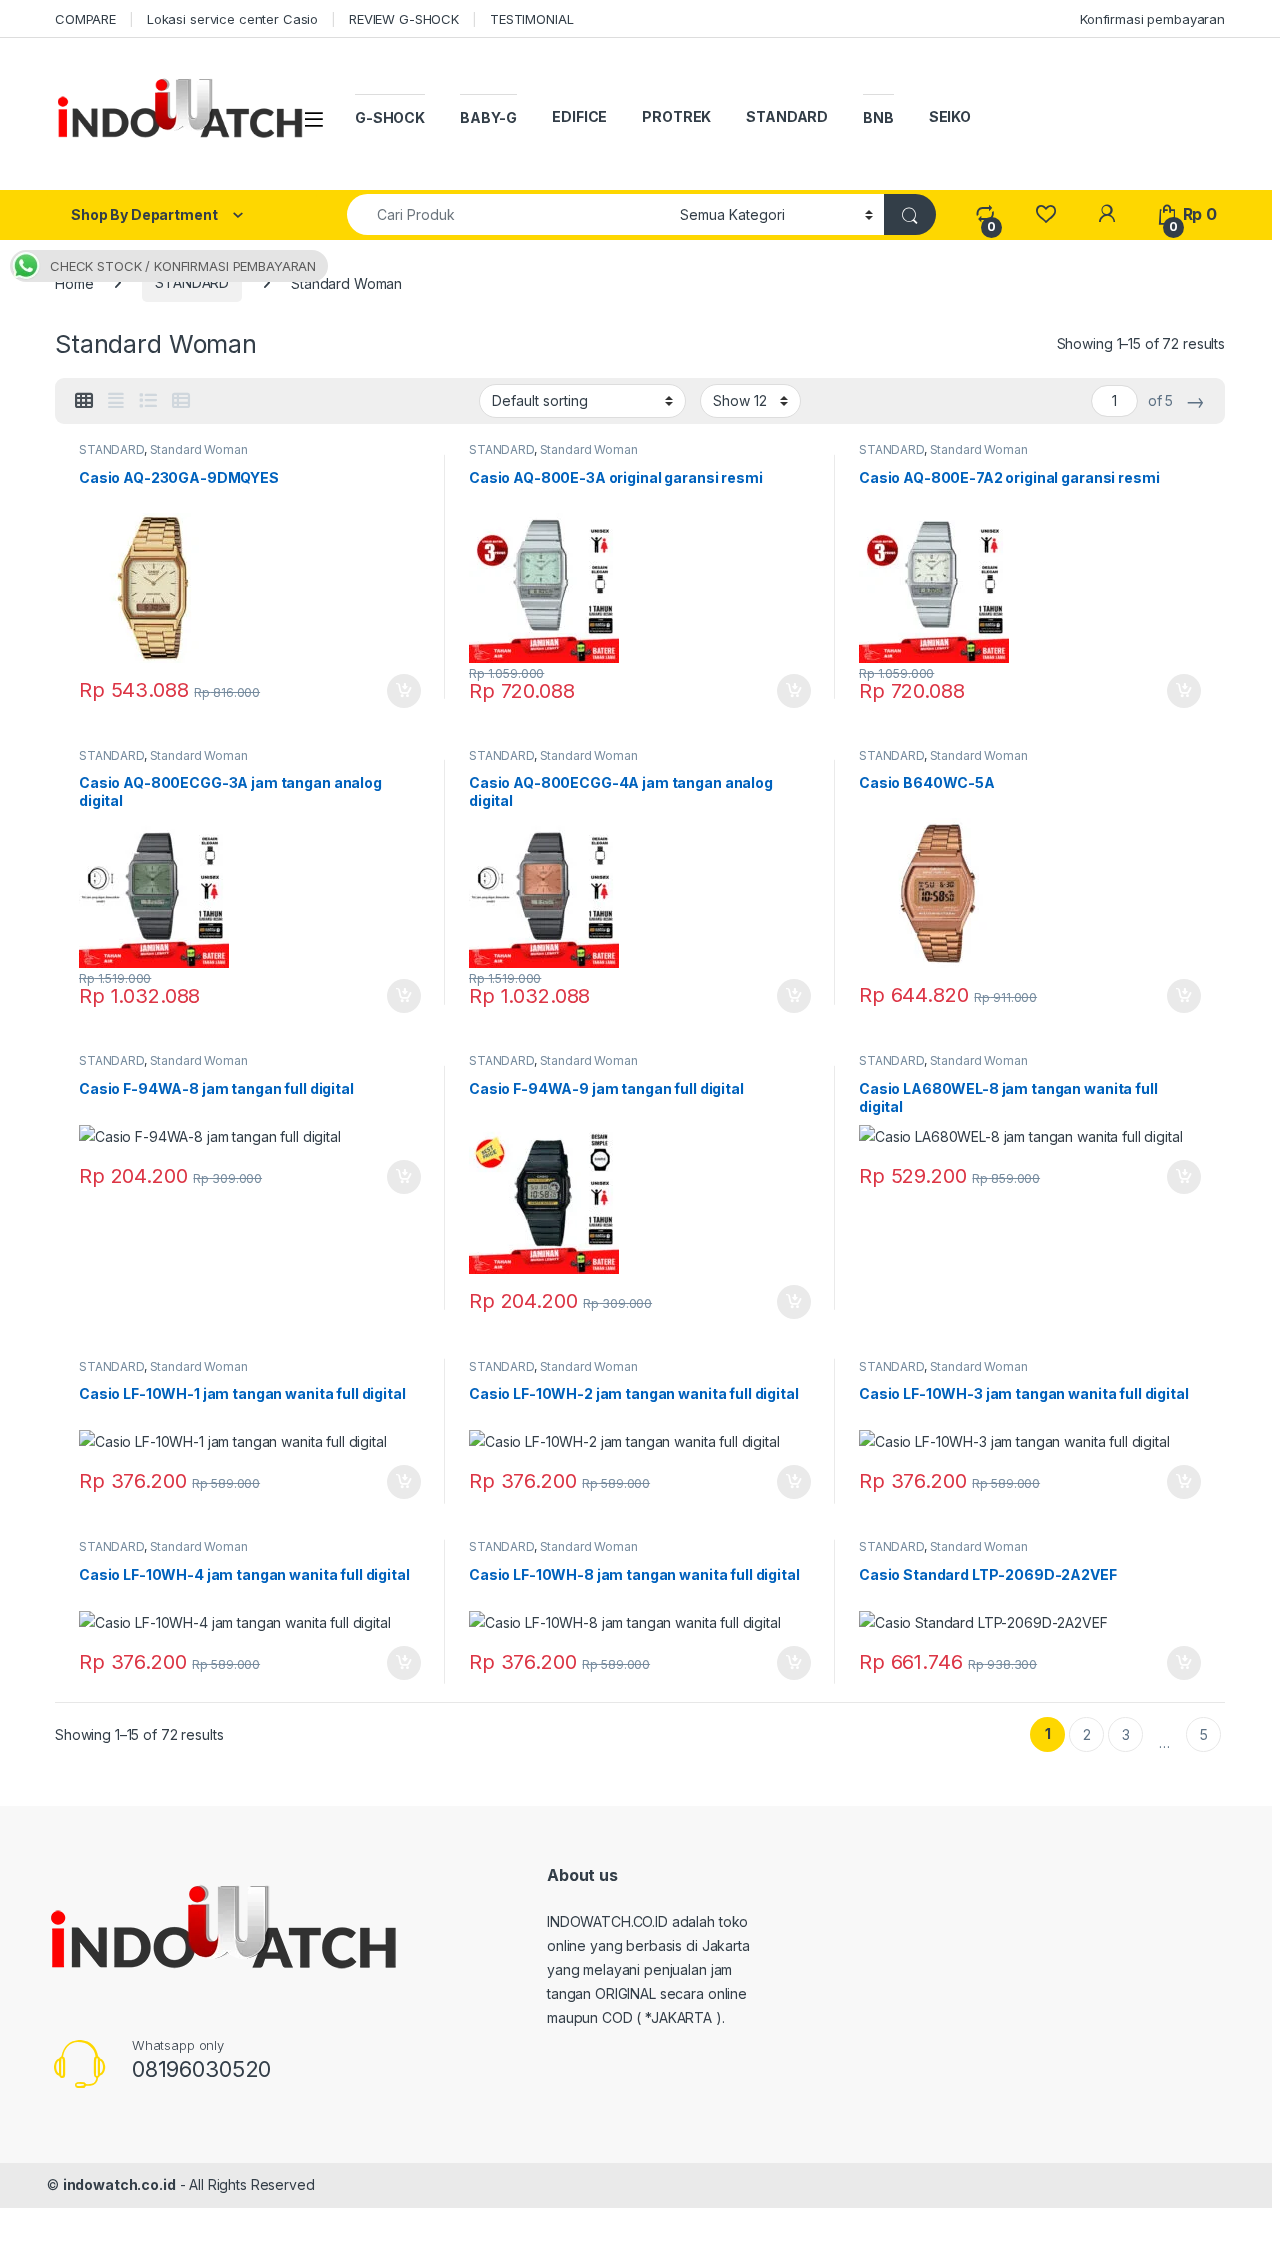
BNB (878, 117)
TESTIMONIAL (531, 19)
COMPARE (85, 19)
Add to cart (404, 691)
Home (74, 282)
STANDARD (787, 116)
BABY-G (488, 117)
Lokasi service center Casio (232, 19)
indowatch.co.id (119, 2184)
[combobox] (508, 214)
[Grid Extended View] (116, 401)
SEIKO (950, 116)
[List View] (148, 401)
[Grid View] (84, 401)
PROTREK (676, 116)
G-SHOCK (390, 117)
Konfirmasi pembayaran (1152, 19)
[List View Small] (181, 401)
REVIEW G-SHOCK (404, 19)
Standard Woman (199, 449)
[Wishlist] (1045, 214)
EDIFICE (579, 116)
